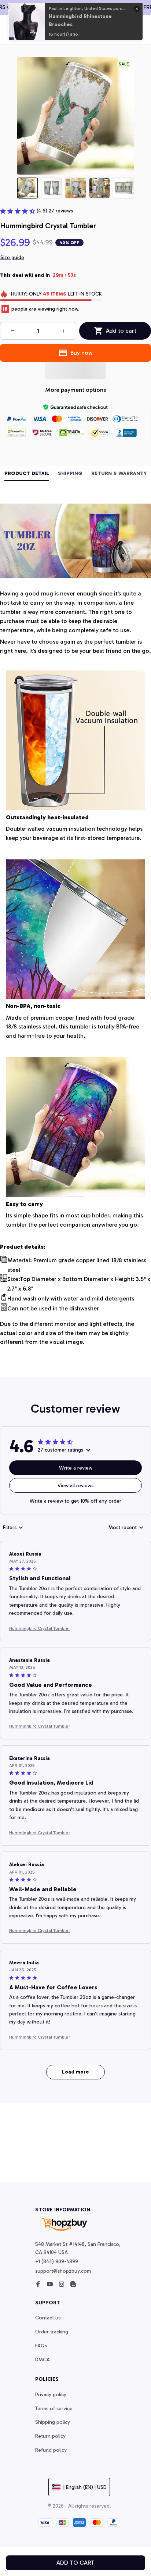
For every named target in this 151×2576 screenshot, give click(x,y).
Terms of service (54, 2409)
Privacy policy (51, 2395)
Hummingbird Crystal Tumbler (40, 1628)
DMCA (43, 2360)
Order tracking (52, 2332)
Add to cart (75, 2563)
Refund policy (51, 2450)
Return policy (50, 2436)
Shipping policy (53, 2422)
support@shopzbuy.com (63, 2271)
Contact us (48, 2318)
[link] (27, 21)
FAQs (41, 2346)
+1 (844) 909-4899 (57, 2262)
